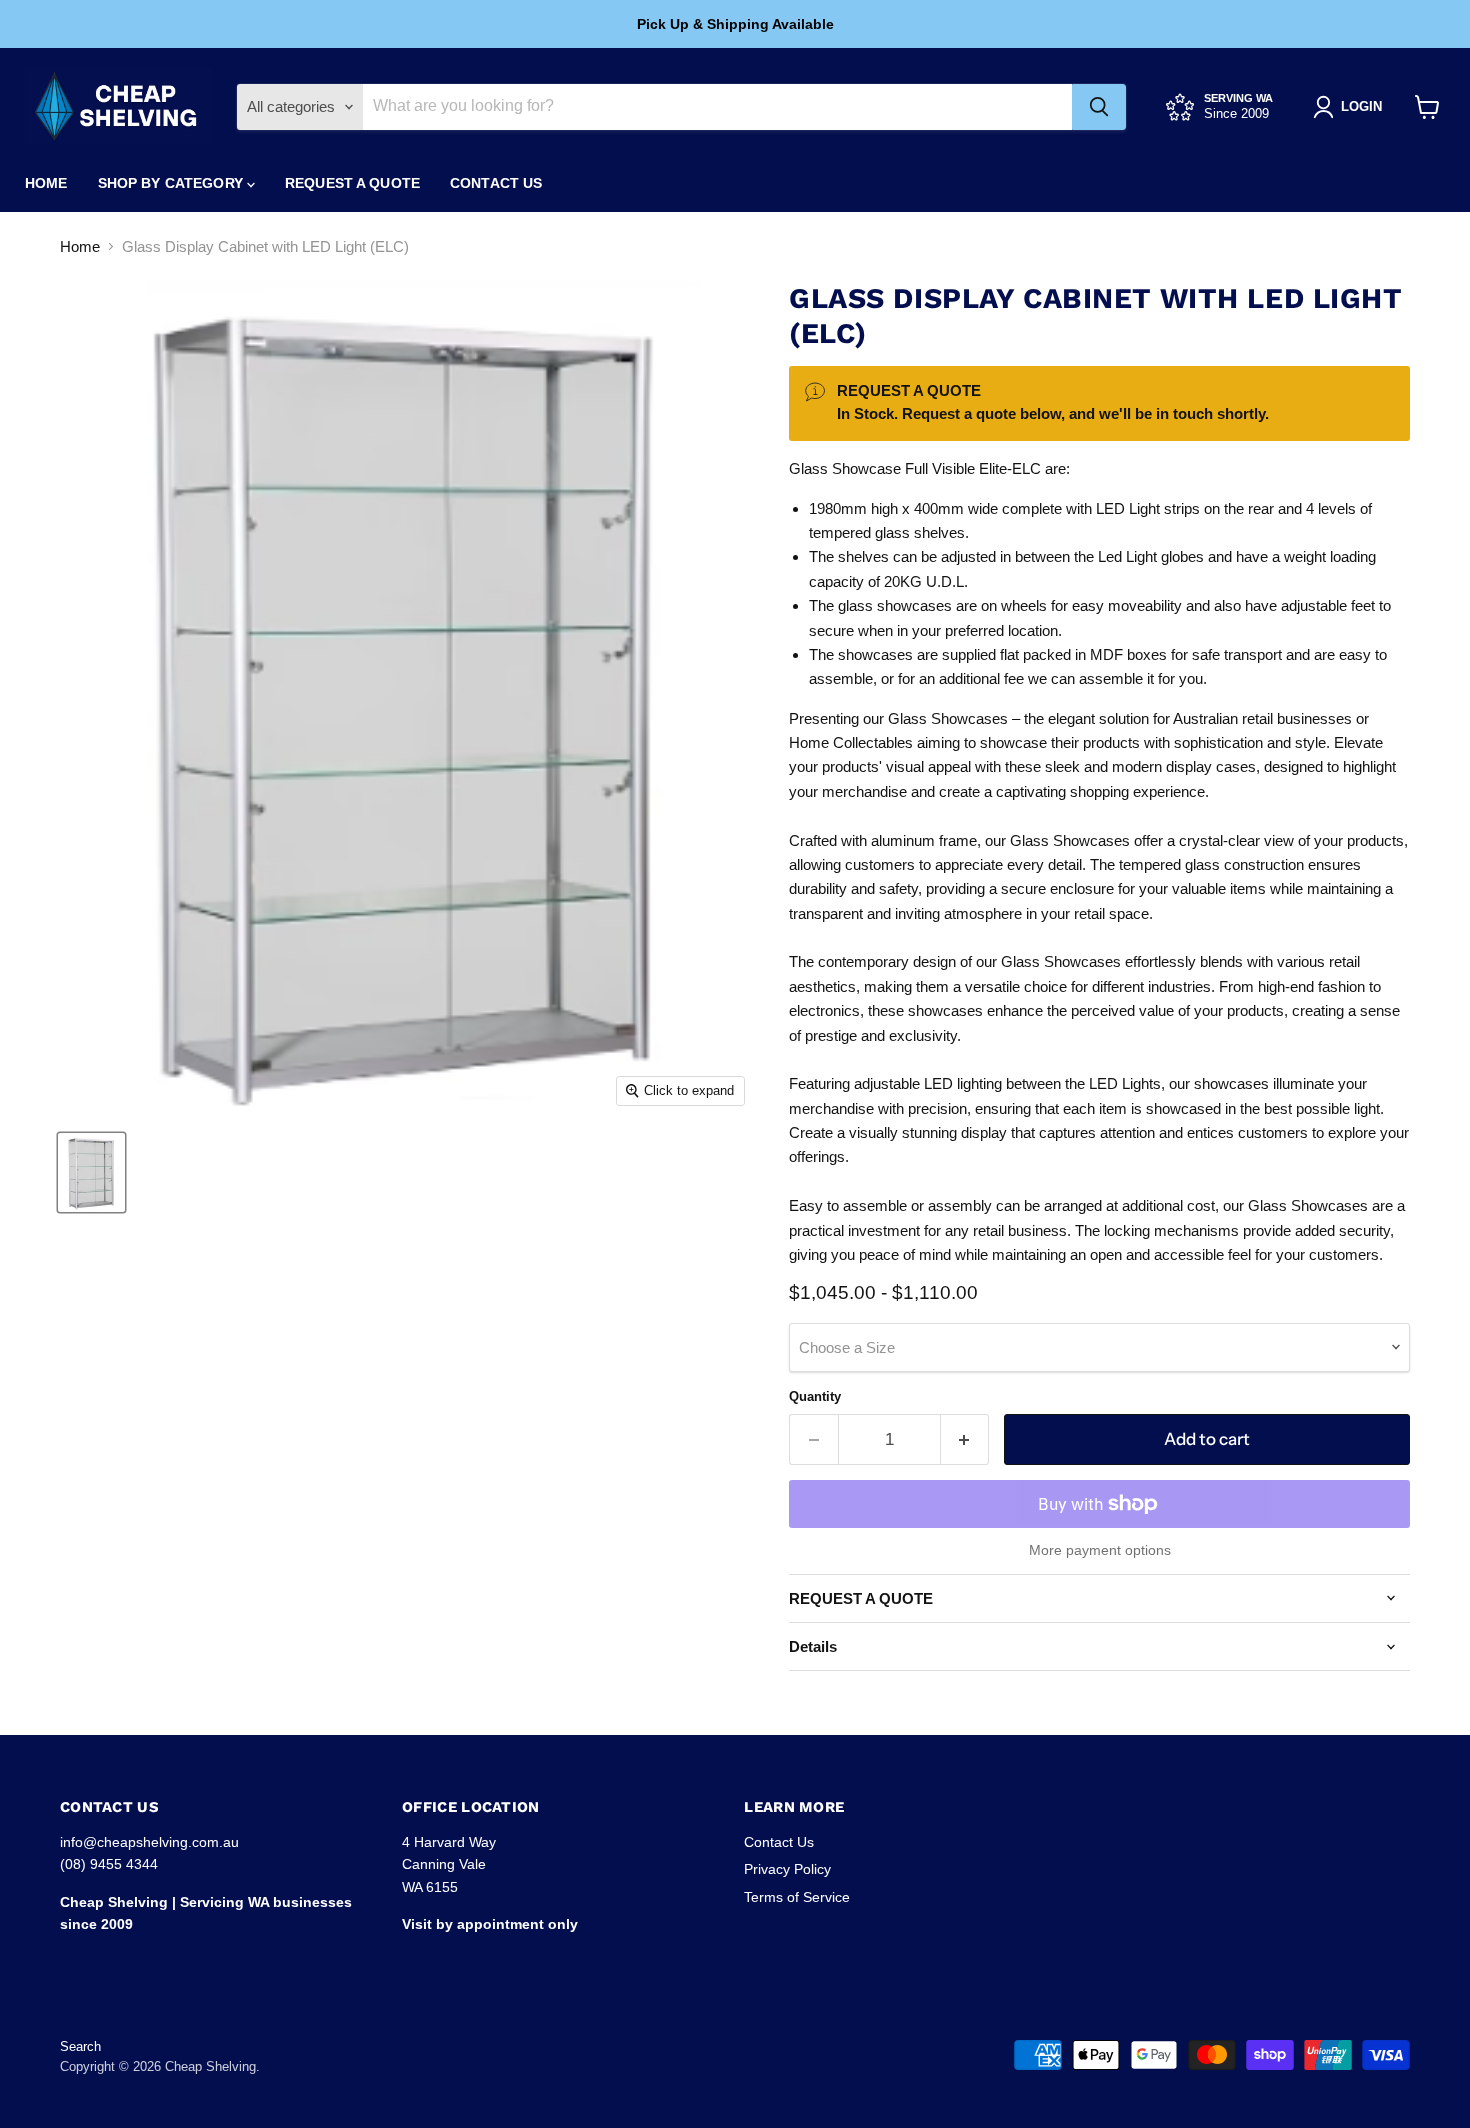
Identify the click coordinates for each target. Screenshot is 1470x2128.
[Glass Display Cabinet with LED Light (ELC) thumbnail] (91, 1172)
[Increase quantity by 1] (965, 1439)
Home (46, 183)
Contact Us (496, 183)
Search (80, 2046)
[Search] (1099, 107)
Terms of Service (797, 1897)
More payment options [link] (1100, 1550)
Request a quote (352, 183)
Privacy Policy (787, 1869)
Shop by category (172, 183)
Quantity (815, 1396)
